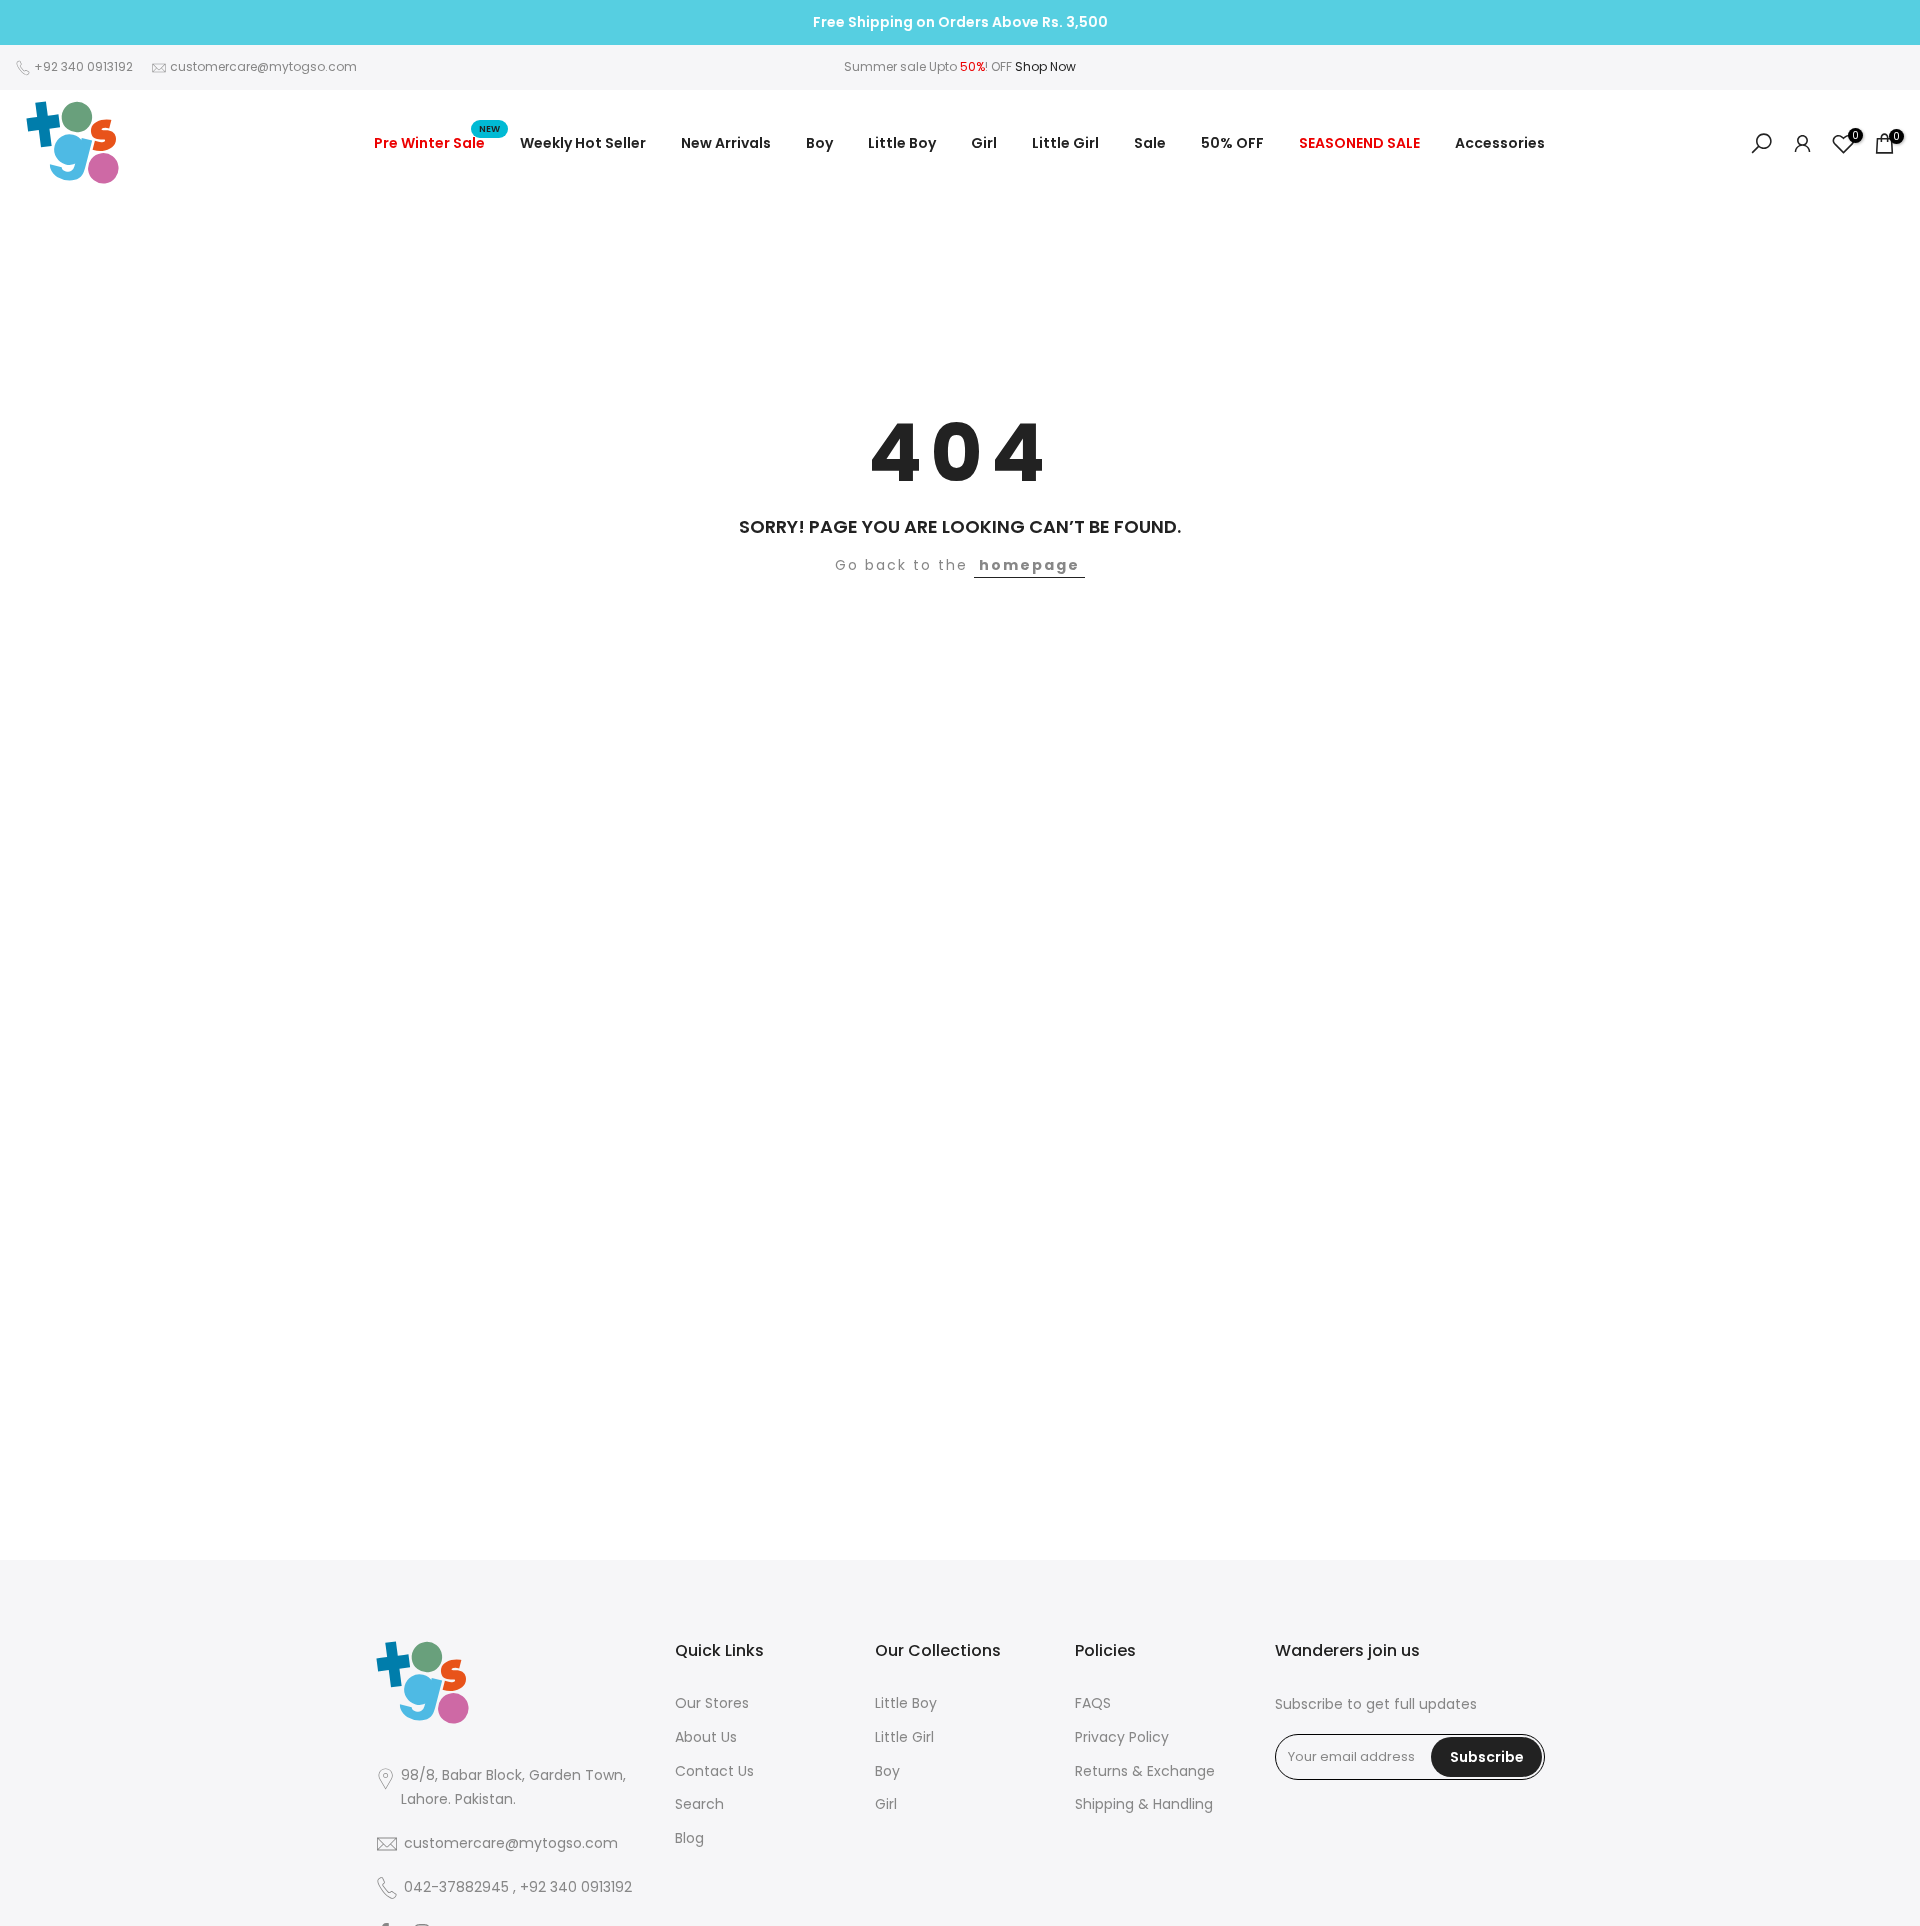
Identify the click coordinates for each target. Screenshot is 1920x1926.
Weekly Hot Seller (583, 143)
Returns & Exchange (1145, 1771)
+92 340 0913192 (83, 66)
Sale (1150, 143)
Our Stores (712, 1703)
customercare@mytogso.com (263, 66)
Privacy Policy (1122, 1737)
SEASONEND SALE (1359, 143)
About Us (706, 1737)
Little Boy (902, 143)
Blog (689, 1838)
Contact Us (714, 1771)
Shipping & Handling (1144, 1804)
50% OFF (1232, 143)
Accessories (1500, 143)
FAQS (1093, 1703)
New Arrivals (726, 143)
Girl (984, 143)
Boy (819, 143)
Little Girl (1065, 143)
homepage (1029, 565)
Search (699, 1804)
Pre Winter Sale (437, 142)
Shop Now (1045, 66)
